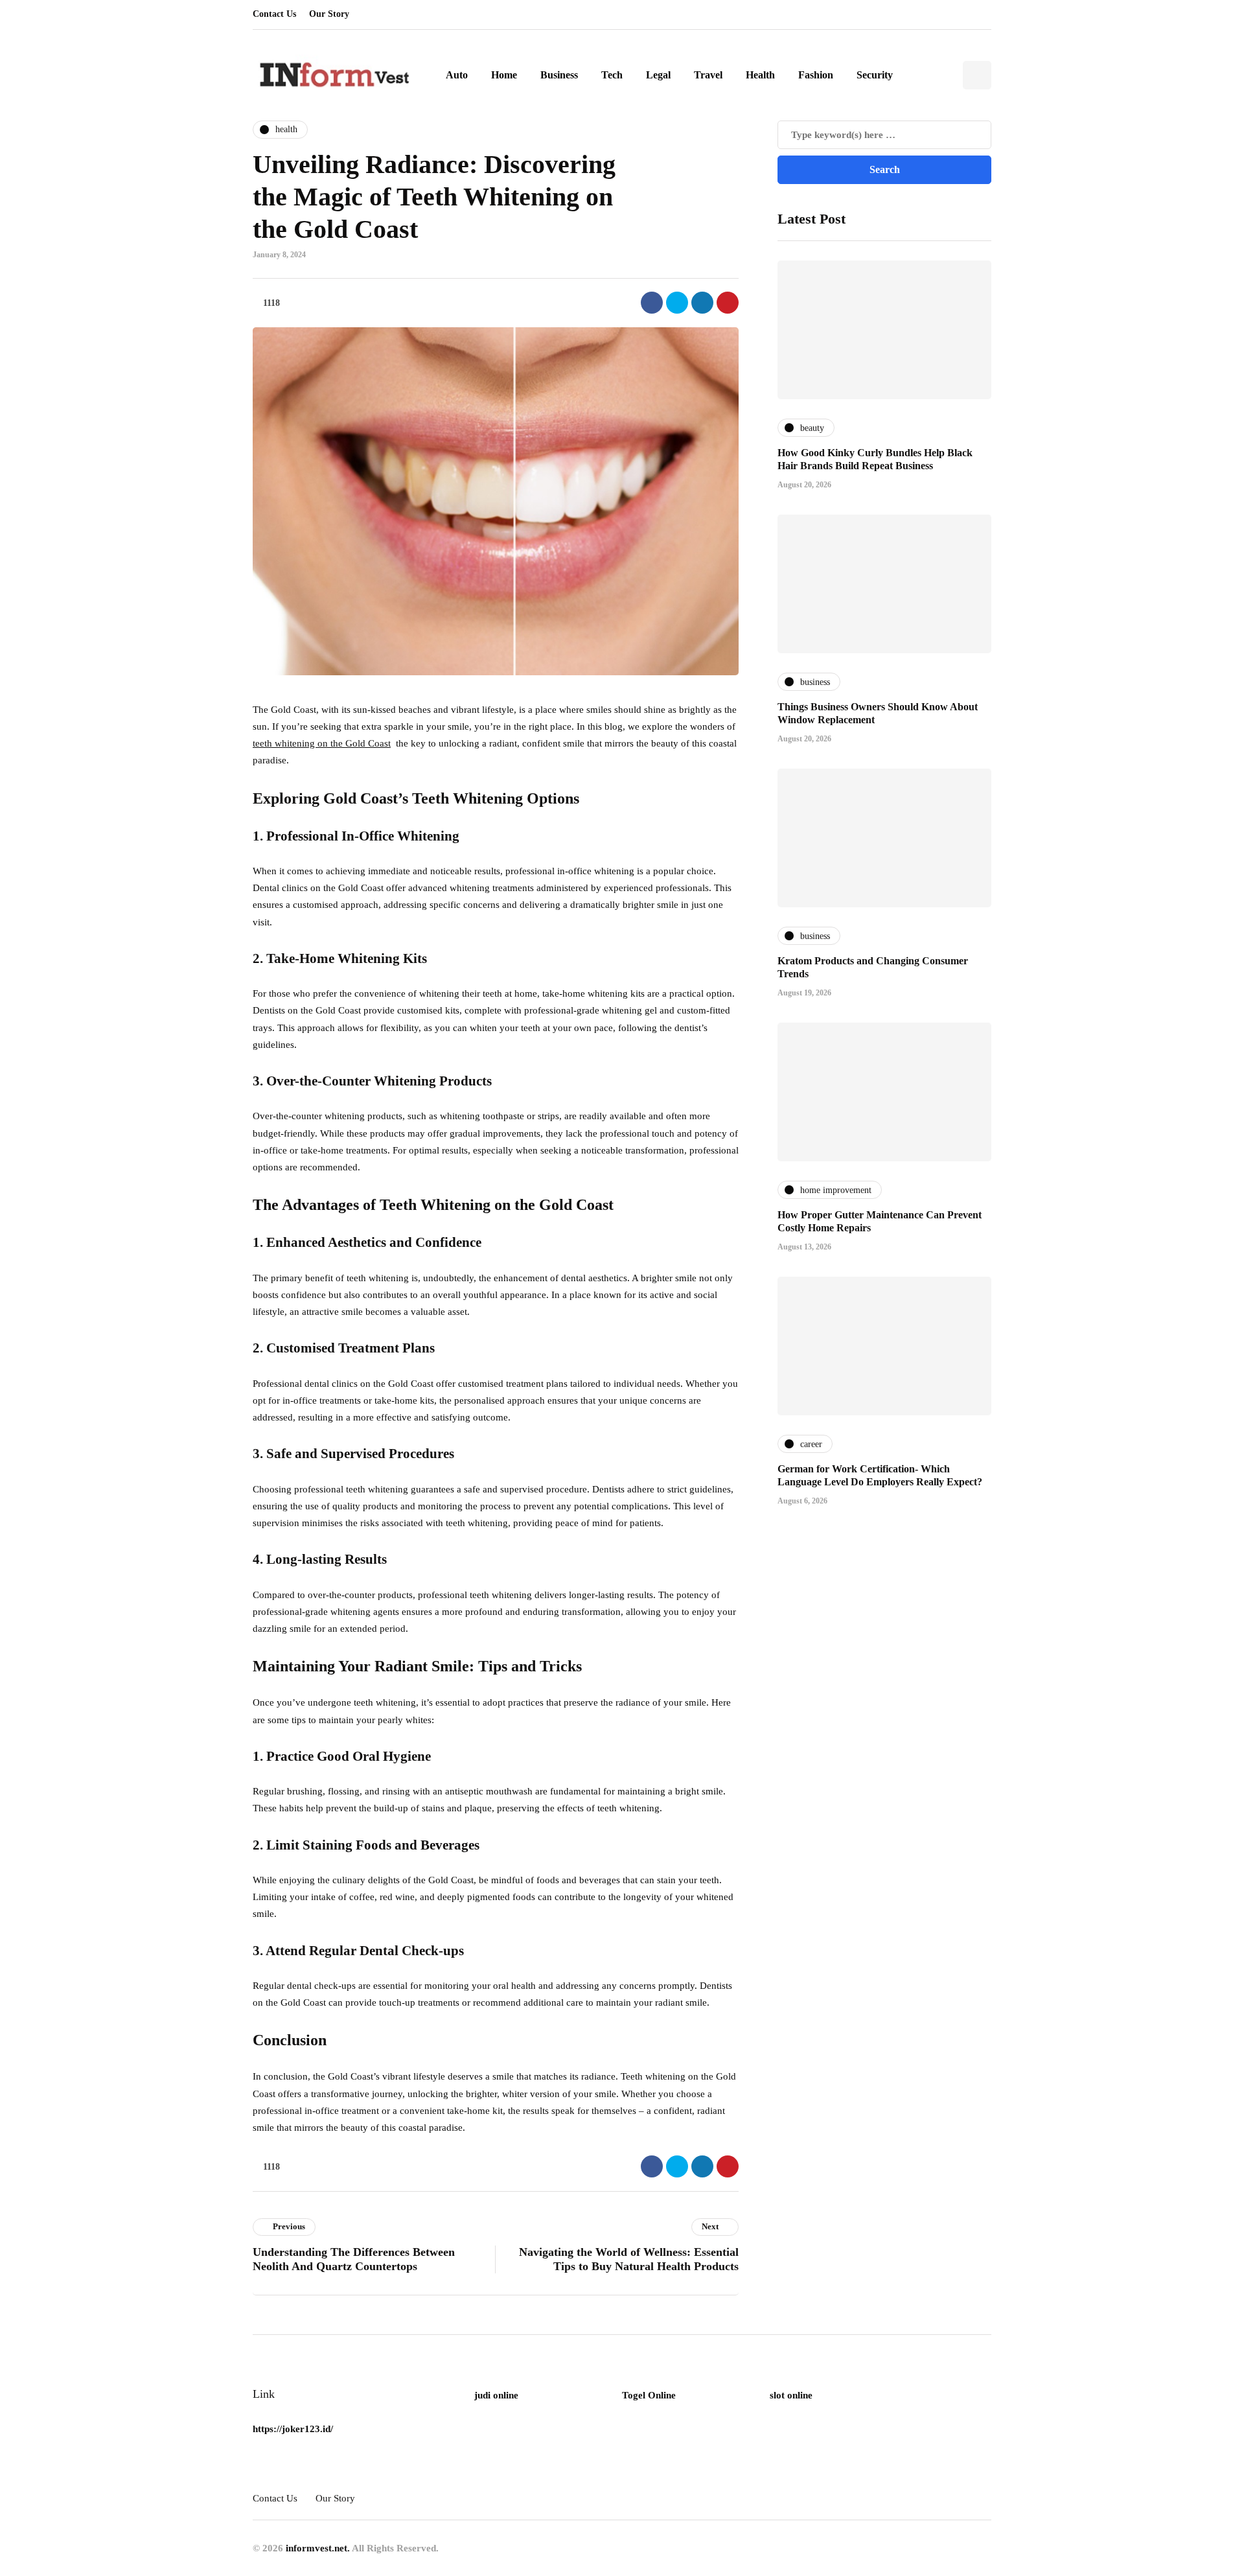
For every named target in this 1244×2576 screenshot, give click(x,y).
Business (559, 75)
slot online (791, 2395)
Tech (612, 75)
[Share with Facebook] (652, 303)
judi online (496, 2395)
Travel (708, 75)
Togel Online (649, 2395)
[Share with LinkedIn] (702, 303)
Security (875, 75)
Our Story (329, 14)
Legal (658, 75)
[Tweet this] (677, 303)
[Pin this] (728, 303)
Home (504, 75)
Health (760, 75)
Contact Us (274, 14)
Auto (457, 75)
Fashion (816, 75)
